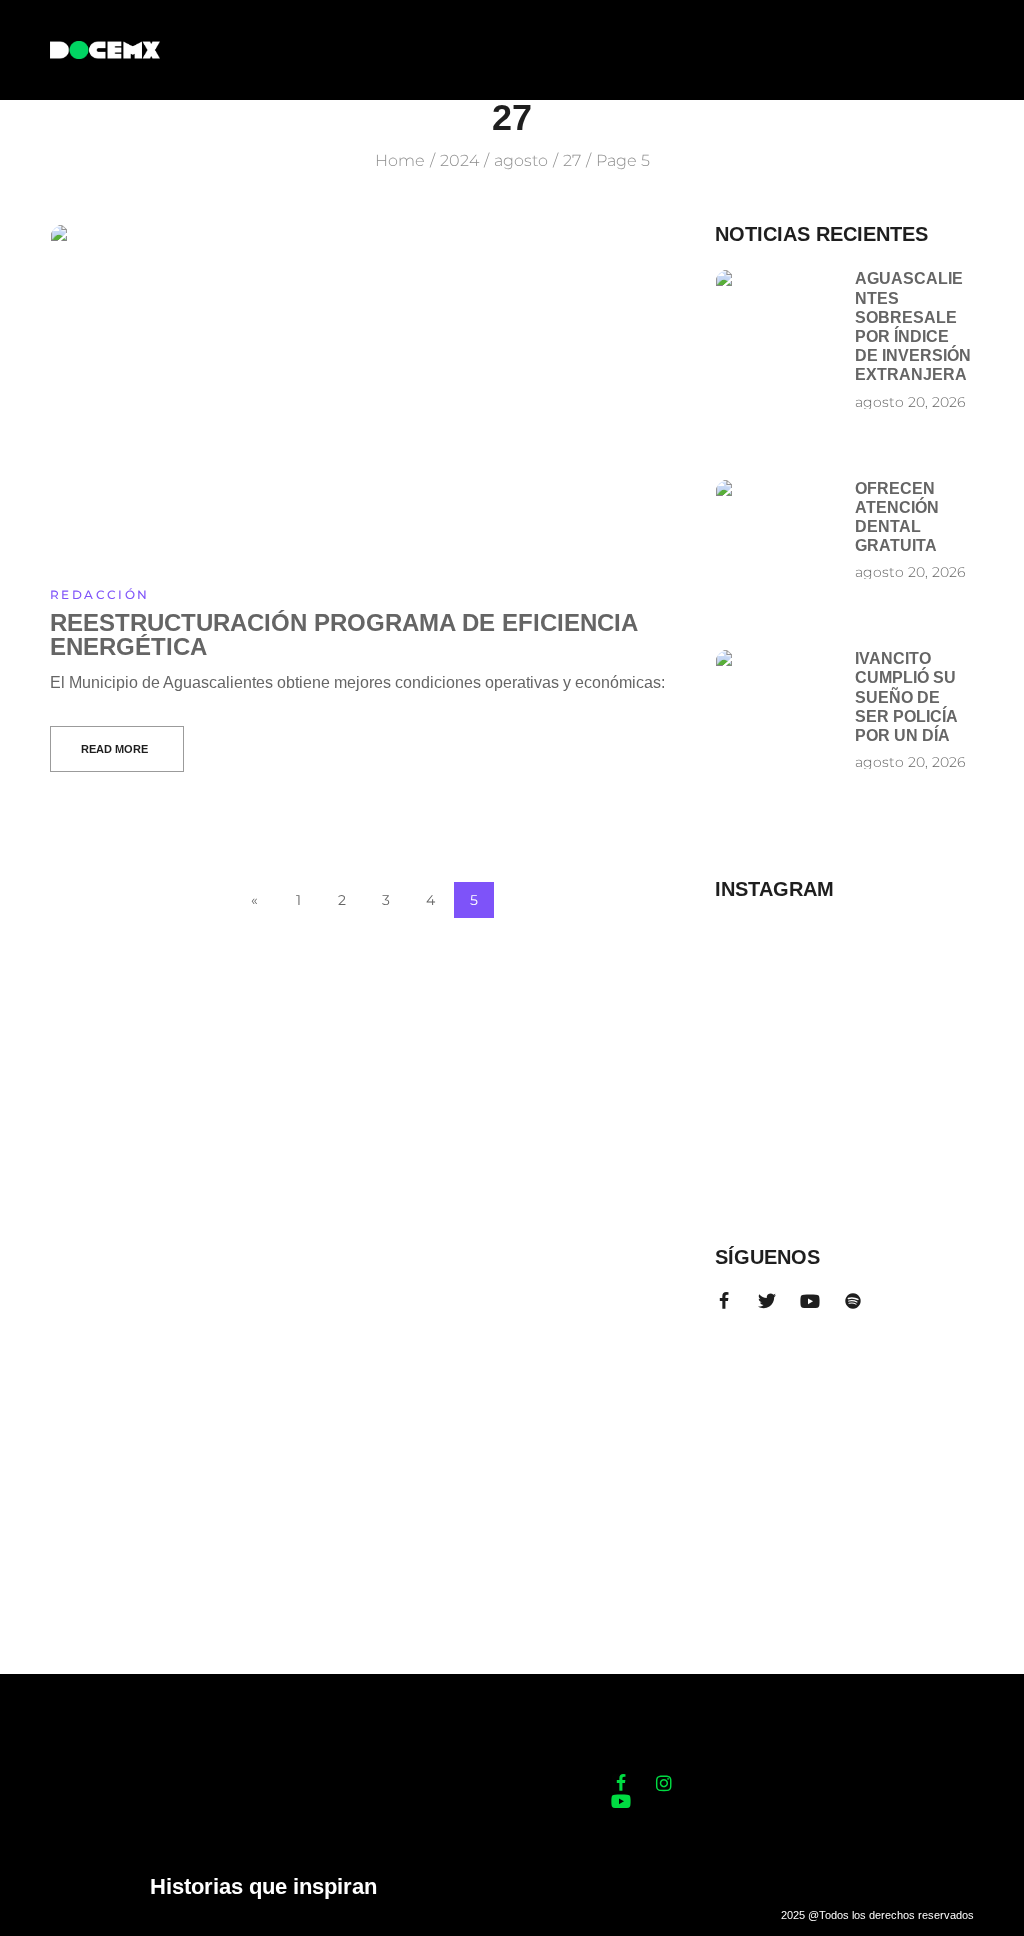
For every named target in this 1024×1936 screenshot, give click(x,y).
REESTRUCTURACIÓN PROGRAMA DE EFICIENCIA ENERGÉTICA (343, 634)
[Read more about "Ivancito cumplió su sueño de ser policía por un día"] (775, 685)
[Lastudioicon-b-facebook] (724, 1301)
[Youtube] (810, 1301)
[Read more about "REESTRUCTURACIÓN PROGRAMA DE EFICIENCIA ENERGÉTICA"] (364, 393)
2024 (459, 160)
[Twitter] (767, 1301)
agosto (521, 160)
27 (572, 160)
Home (400, 160)
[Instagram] (664, 1783)
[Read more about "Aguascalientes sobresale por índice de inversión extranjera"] (775, 305)
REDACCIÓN (100, 594)
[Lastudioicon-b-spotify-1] (853, 1301)
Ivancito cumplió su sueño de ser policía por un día (906, 697)
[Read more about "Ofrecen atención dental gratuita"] (775, 515)
